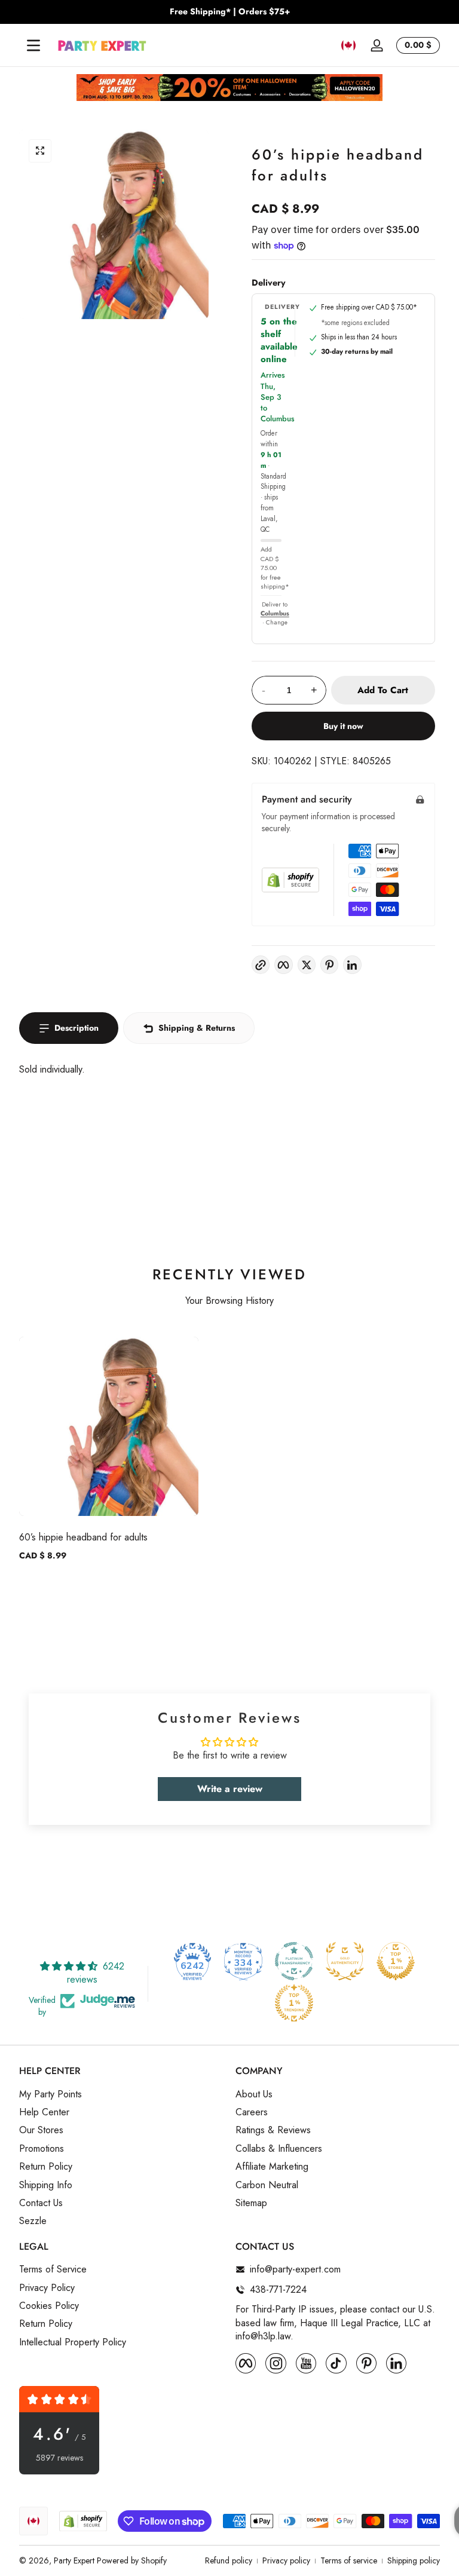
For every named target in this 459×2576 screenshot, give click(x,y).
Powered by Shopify (132, 2560)
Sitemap (251, 2203)
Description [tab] (76, 1028)
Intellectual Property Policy (73, 2342)
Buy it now (343, 726)
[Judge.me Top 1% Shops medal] (396, 1961)
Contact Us (41, 2203)
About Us (254, 2094)
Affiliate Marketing (272, 2167)
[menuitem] (121, 2094)
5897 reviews (59, 2458)
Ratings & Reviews (273, 2130)
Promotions (42, 2149)
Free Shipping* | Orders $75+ (230, 12)
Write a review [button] (230, 1789)
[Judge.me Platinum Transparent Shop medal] (294, 1961)
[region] (229, 12)
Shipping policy (414, 2561)
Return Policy (46, 2167)
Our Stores (41, 2130)
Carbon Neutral (267, 2185)
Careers (252, 2112)
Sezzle (33, 2221)
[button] (348, 45)
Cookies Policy (49, 2306)
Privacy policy (286, 2561)
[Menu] (33, 45)
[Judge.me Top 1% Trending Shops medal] (294, 2003)
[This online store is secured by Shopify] (290, 880)
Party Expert (74, 2560)
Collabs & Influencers (279, 2149)
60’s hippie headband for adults (83, 1537)
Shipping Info (46, 2185)
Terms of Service (53, 2269)
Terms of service (349, 2561)
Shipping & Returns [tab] (197, 1028)
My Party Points (51, 2094)
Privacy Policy (47, 2288)
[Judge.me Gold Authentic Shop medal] (345, 1961)
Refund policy (229, 2561)
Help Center (44, 2112)
